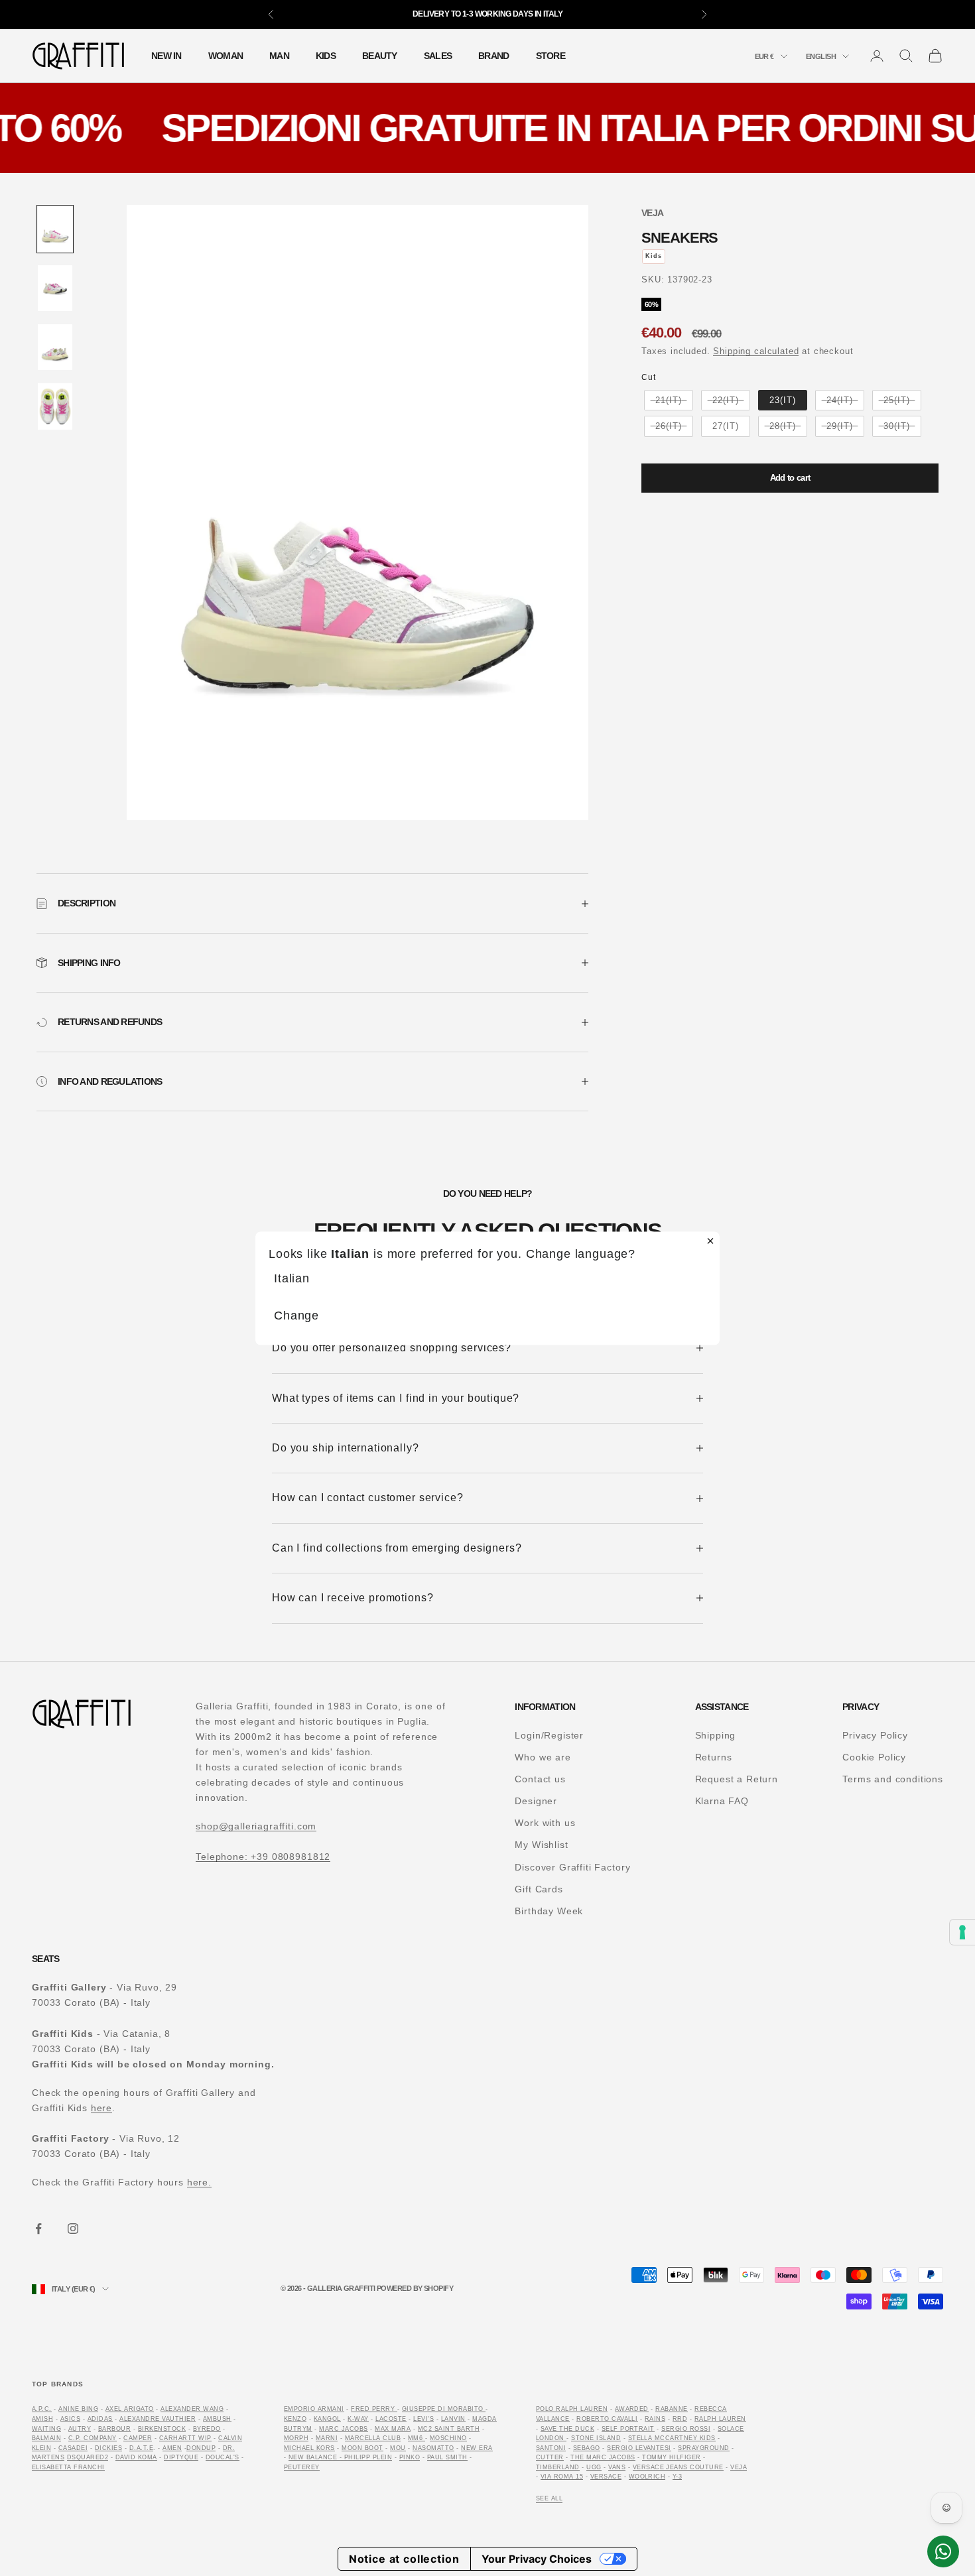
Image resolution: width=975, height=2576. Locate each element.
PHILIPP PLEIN (368, 2457)
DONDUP (201, 2448)
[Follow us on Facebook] (38, 2229)
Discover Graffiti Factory (572, 1867)
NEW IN (166, 56)
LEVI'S (423, 2419)
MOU (398, 2448)
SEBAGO (587, 2448)
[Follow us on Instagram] (73, 2229)
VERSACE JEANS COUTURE (678, 2467)
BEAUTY (380, 56)
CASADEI (73, 2448)
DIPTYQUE (181, 2457)
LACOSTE (391, 2419)
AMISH (42, 2419)
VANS (617, 2467)
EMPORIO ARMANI (314, 2409)
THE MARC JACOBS (603, 2457)
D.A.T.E (141, 2448)
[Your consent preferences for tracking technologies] (962, 1932)
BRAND (493, 56)
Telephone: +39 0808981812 (263, 1857)
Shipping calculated (756, 351)
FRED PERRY (373, 2409)
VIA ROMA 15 (562, 2477)
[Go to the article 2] (55, 288)
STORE (551, 56)
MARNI (327, 2438)
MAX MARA (393, 2429)
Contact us (540, 1779)
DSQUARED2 (88, 2457)
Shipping (716, 1735)
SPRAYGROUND (703, 2448)
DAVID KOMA (136, 2457)
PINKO (410, 2457)
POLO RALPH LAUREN (572, 2409)
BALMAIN (46, 2438)
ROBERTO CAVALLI (607, 2419)
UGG (594, 2467)
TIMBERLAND (558, 2467)
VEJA (652, 213)
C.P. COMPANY (93, 2438)
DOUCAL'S (223, 2457)
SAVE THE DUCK (567, 2429)
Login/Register (549, 1735)
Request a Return (737, 1779)
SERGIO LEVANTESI (639, 2448)
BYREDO (207, 2429)
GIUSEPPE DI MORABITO (443, 2409)
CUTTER (550, 2457)
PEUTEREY (302, 2467)
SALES (438, 56)
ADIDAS (100, 2419)
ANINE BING (78, 2409)
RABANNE (671, 2409)
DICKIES (108, 2448)
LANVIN (453, 2419)
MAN (279, 56)
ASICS (70, 2419)
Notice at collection (404, 2559)
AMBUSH (217, 2419)
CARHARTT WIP (185, 2438)
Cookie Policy (874, 1757)
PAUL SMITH (447, 2457)
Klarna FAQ (722, 1801)
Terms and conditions (893, 1779)
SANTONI (551, 2448)
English (821, 56)
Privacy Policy (875, 1735)
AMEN (172, 2448)
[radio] (667, 400)
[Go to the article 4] (55, 406)
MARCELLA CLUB (373, 2438)
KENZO (295, 2419)
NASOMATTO (433, 2448)
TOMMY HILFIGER (672, 2457)
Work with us (545, 1823)
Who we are (543, 1757)
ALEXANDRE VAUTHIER (158, 2419)
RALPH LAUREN (720, 2419)
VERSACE (606, 2477)
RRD (680, 2419)
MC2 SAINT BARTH (449, 2429)
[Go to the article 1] (55, 229)
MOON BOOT (362, 2448)
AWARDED (632, 2409)
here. (199, 2182)
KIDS (326, 56)
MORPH (296, 2438)
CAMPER (138, 2438)
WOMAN (226, 56)
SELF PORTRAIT (628, 2429)
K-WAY (358, 2419)
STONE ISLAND (596, 2438)
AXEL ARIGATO (130, 2409)
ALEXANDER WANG (192, 2409)
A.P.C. (42, 2409)
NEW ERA (477, 2448)
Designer (536, 1801)
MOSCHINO (448, 2438)
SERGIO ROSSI (686, 2429)
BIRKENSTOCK (162, 2429)
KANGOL (327, 2419)
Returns (714, 1757)
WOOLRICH (647, 2477)
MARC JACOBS (343, 2429)
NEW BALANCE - (316, 2457)
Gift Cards (539, 1889)
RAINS (655, 2419)
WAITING (46, 2429)
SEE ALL (549, 2498)
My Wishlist (541, 1845)
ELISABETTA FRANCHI (68, 2467)
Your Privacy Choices (537, 2559)
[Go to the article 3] (55, 347)
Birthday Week (549, 1911)
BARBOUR (114, 2429)
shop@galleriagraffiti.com (256, 1826)
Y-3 (678, 2477)
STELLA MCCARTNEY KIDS (672, 2438)
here (101, 2108)
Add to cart (790, 478)
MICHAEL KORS (309, 2448)
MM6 (417, 2438)
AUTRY (80, 2429)
